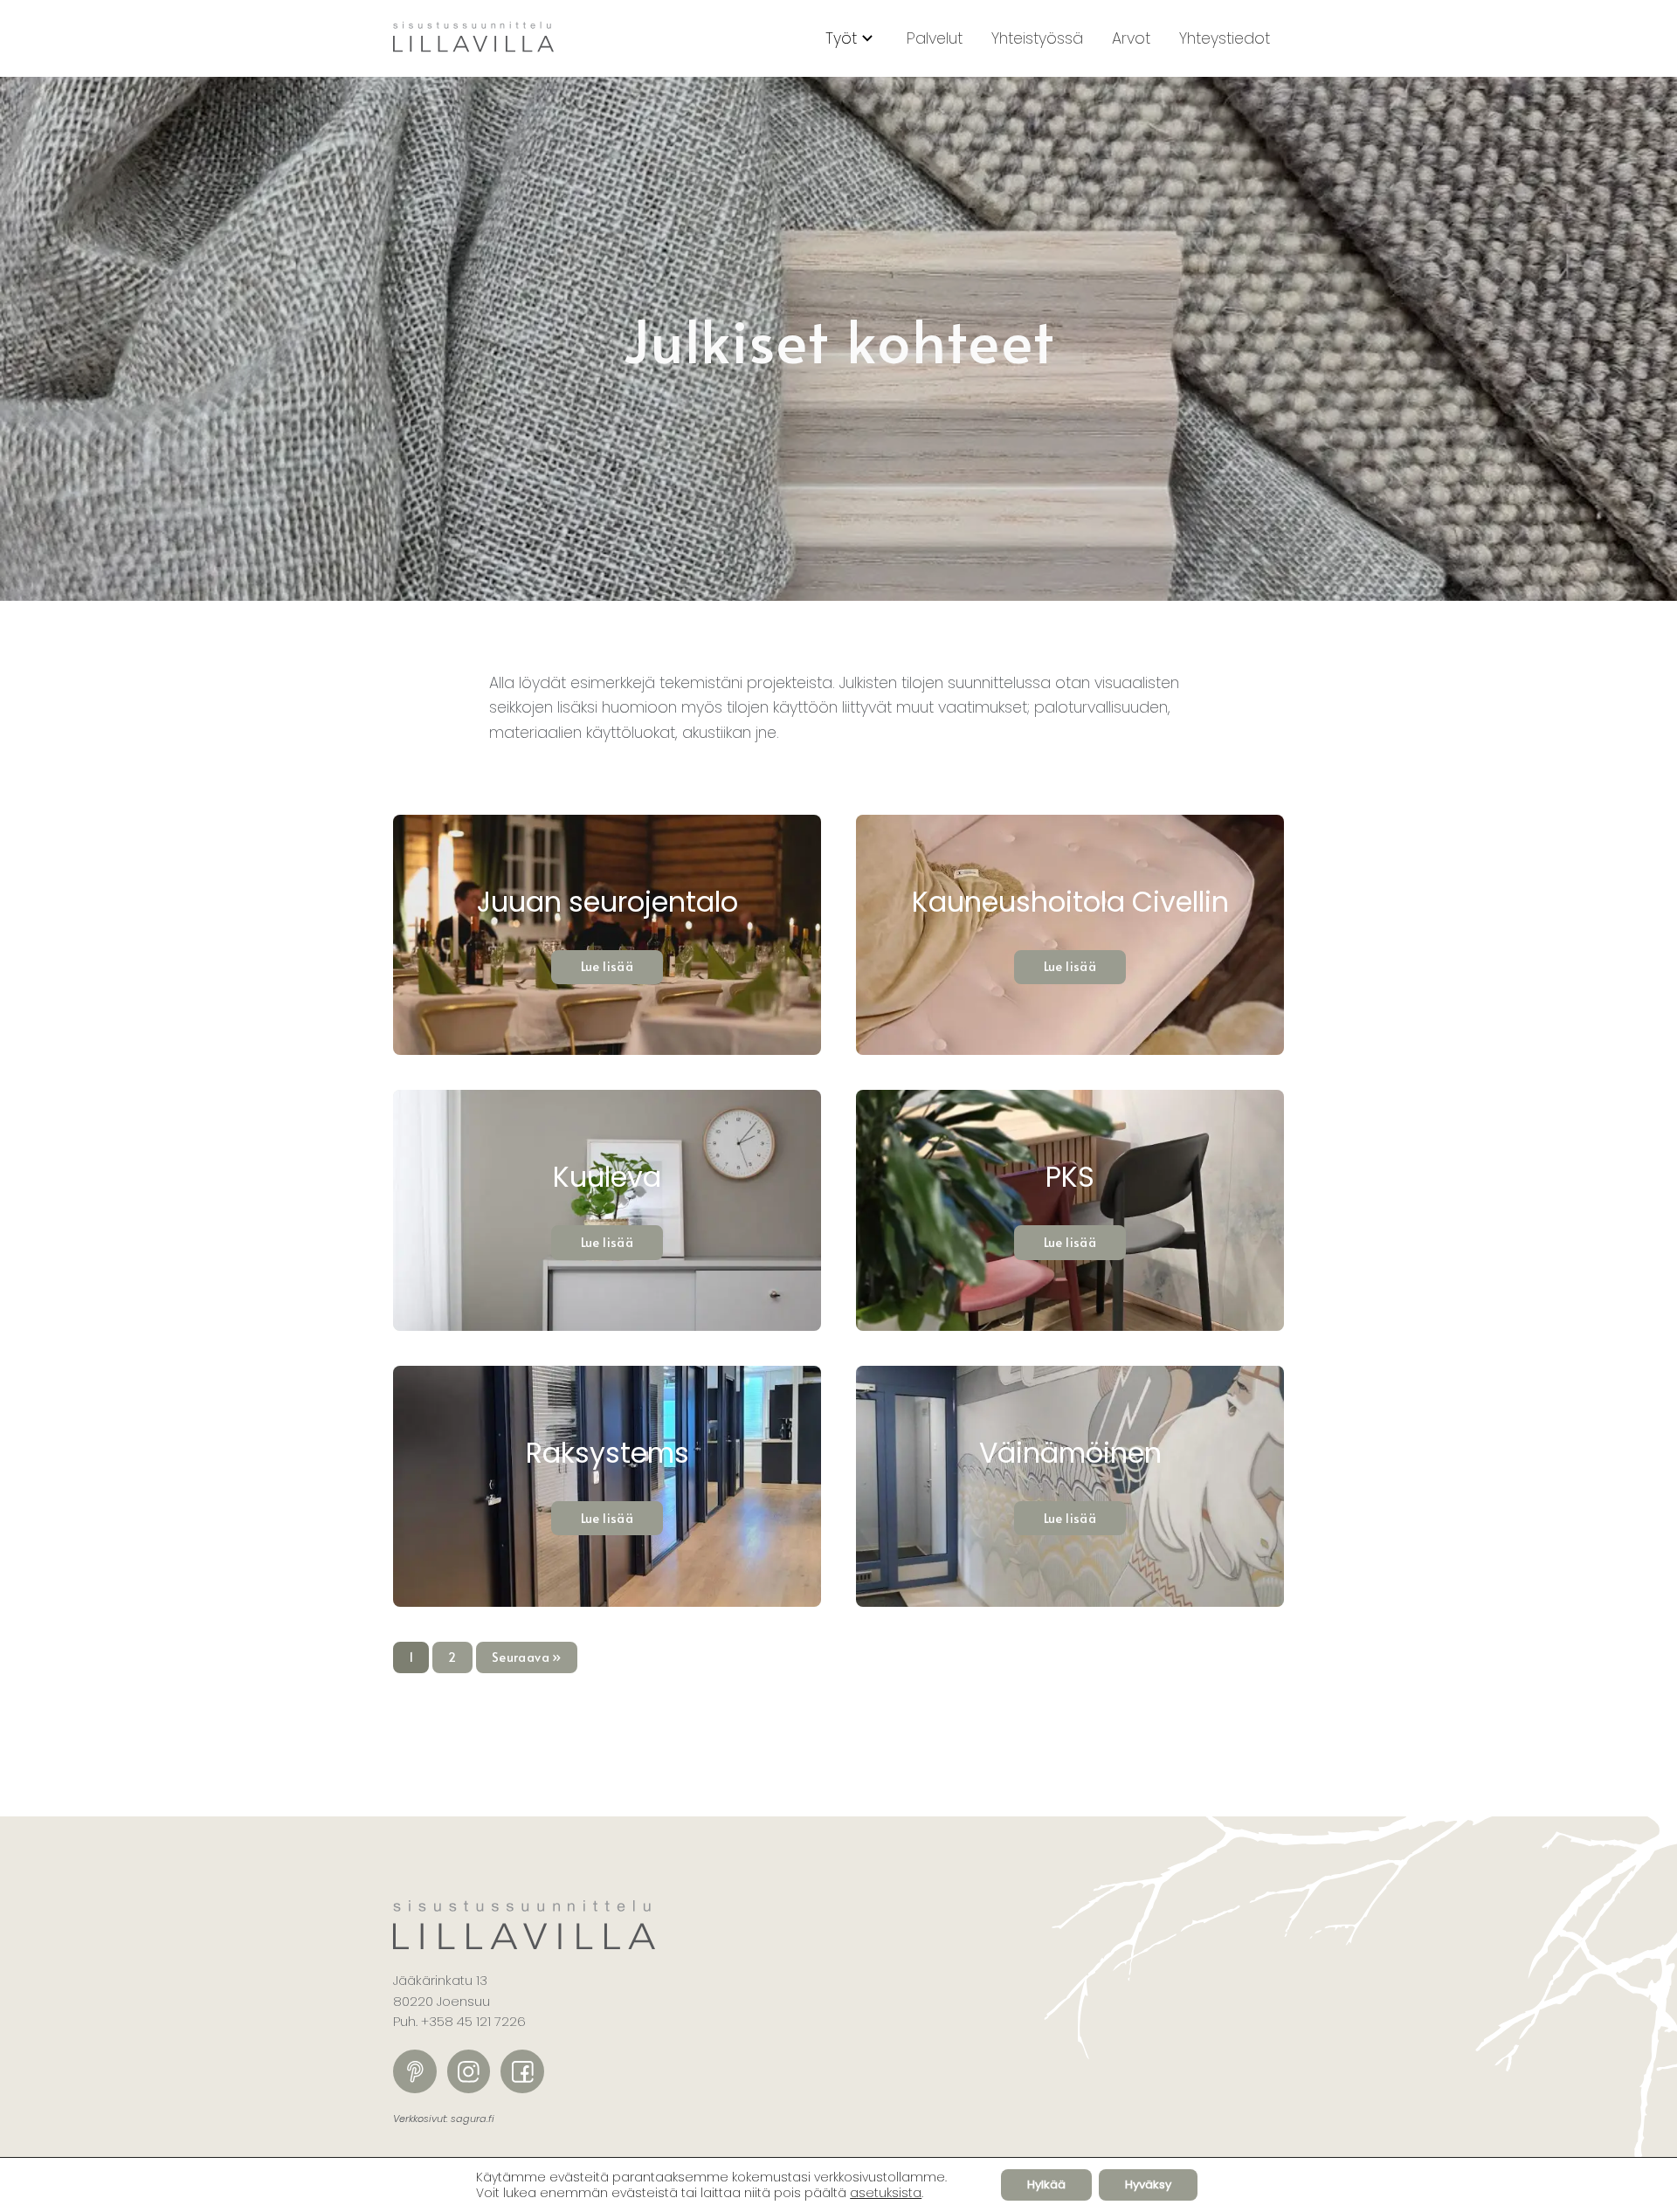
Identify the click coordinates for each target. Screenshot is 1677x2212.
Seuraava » (527, 1657)
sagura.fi (473, 2119)
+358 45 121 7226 (473, 2021)
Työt (841, 38)
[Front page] (473, 39)
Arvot (1131, 38)
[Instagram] (469, 2071)
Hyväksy (1148, 2184)
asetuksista (886, 2193)
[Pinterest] (415, 2071)
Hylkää (1046, 2184)
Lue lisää (607, 966)
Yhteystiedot (1225, 38)
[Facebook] (522, 2071)
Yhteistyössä (1037, 38)
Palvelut (935, 38)
